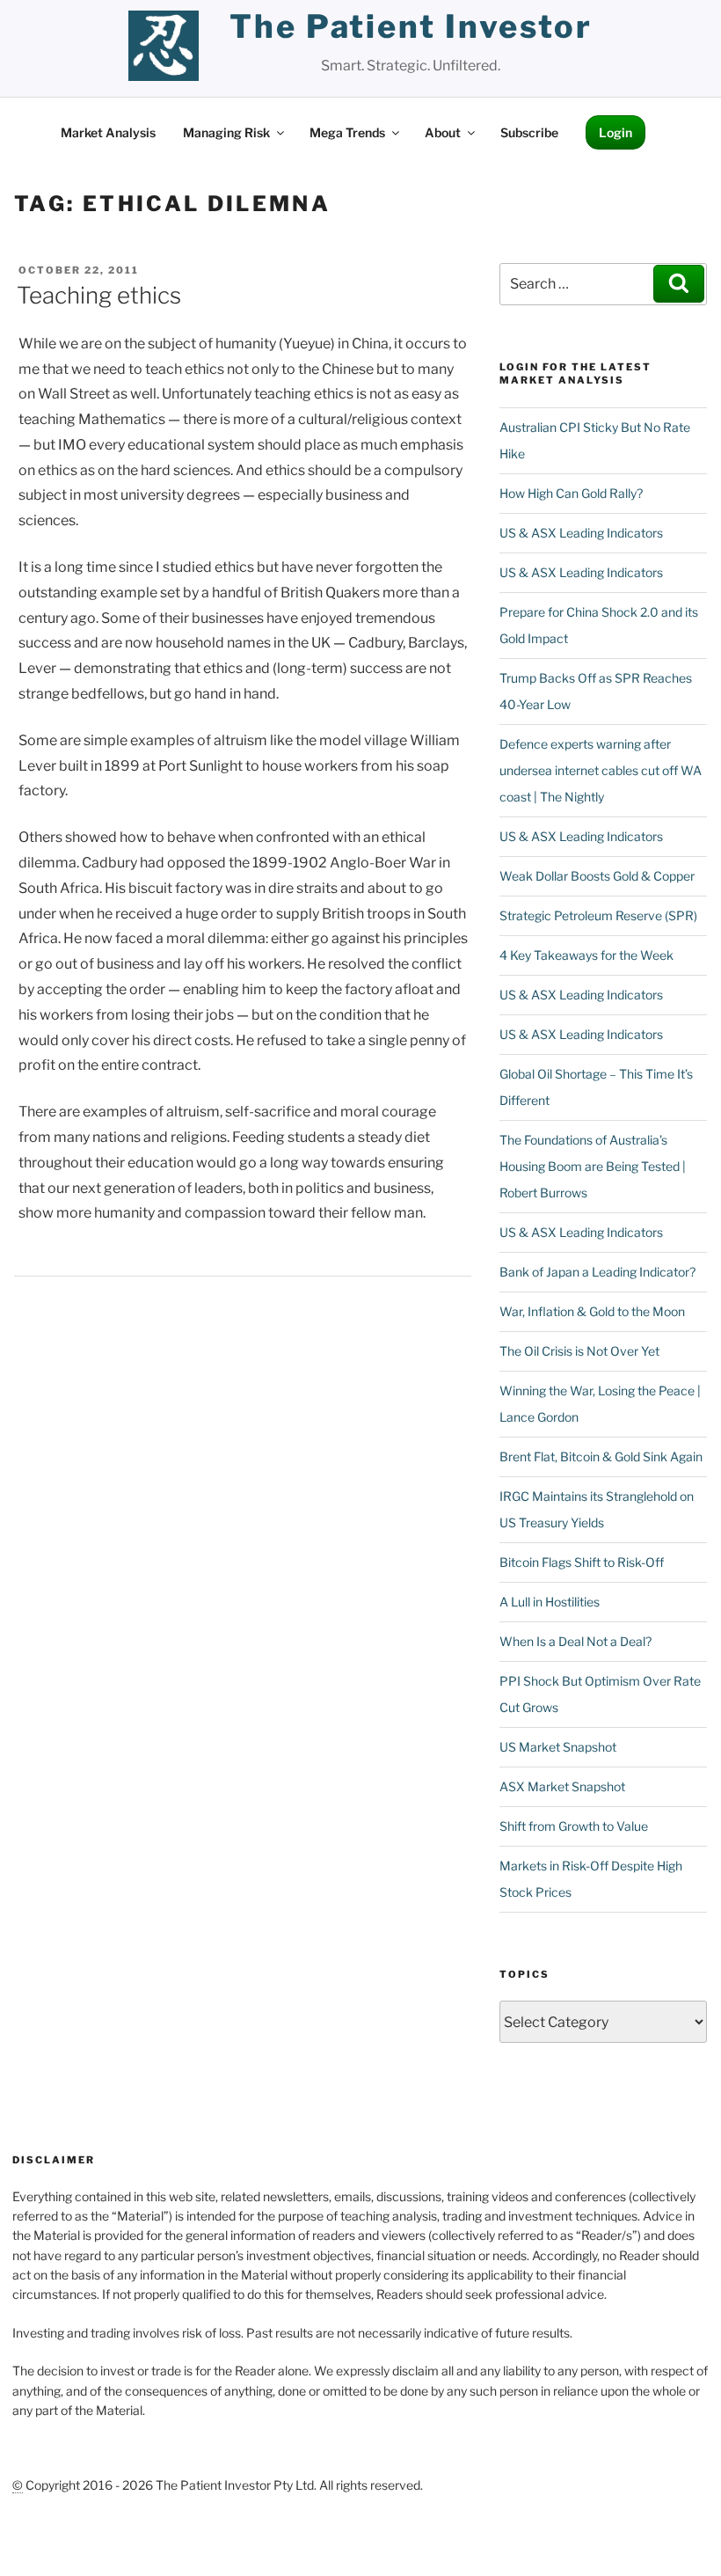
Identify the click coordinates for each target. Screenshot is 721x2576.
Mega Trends (347, 132)
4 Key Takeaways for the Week (586, 955)
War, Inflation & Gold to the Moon (592, 1311)
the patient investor (411, 26)
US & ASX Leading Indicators (581, 533)
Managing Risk (226, 132)
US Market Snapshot (558, 1747)
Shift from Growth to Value (574, 1826)
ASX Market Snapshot (562, 1786)
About (443, 132)
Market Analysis (108, 132)
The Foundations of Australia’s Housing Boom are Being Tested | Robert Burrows (593, 1166)
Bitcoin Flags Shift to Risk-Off (582, 1562)
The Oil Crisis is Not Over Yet (579, 1351)
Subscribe (529, 132)
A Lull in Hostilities (550, 1602)
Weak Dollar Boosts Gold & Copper (597, 876)
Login (615, 132)
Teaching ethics (99, 295)
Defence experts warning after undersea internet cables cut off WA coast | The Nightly (601, 770)
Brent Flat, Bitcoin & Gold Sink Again (601, 1456)
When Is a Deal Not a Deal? (575, 1641)
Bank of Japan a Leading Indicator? (597, 1272)
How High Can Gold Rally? (571, 493)
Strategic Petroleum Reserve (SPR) (598, 915)
